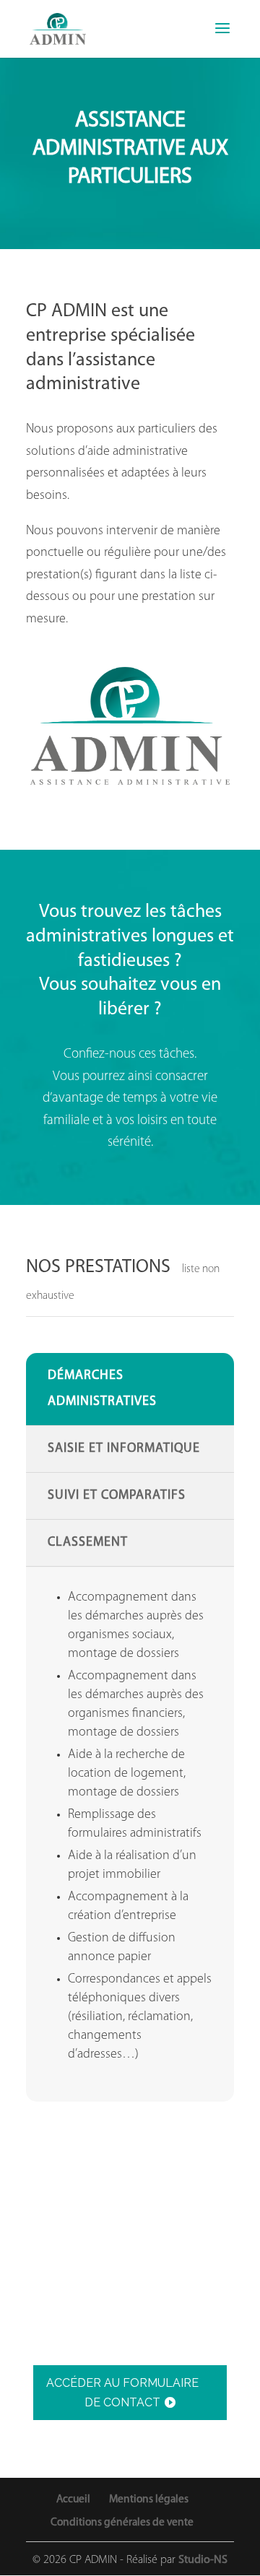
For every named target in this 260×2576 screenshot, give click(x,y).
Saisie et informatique (124, 1449)
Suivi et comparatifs (117, 1496)
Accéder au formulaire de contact (122, 2393)
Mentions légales (149, 2499)
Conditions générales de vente (122, 2523)
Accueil (73, 2499)
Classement (88, 1543)
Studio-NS (203, 2560)
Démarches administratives (102, 1389)
